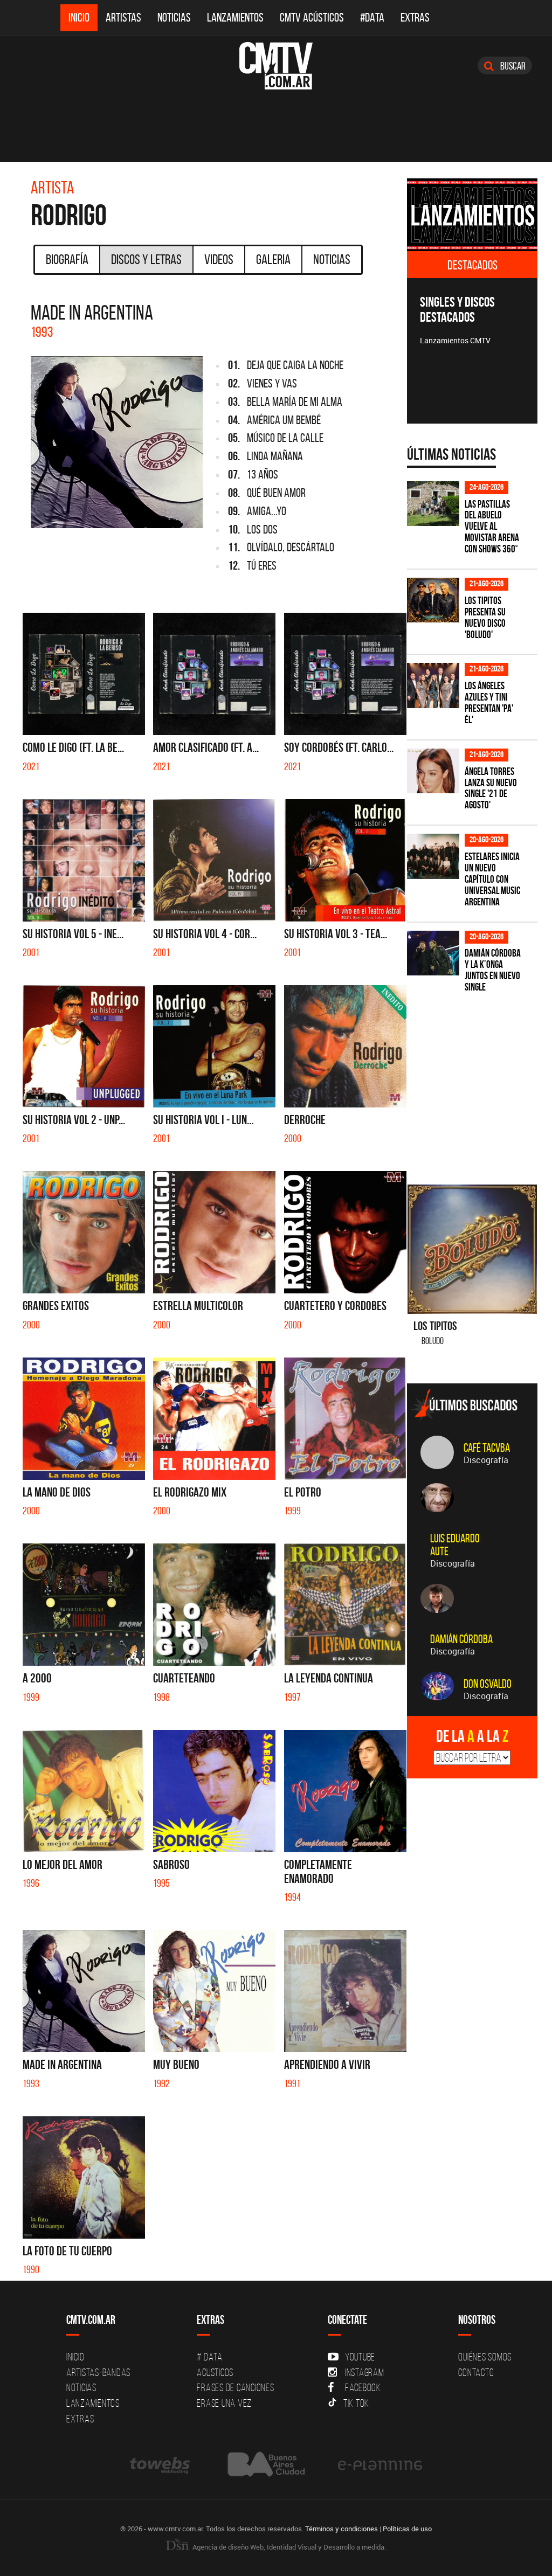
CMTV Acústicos (312, 18)
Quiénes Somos (485, 2357)
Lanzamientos (235, 18)
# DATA (210, 2357)
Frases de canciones (235, 2387)
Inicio (79, 18)
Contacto (476, 2372)
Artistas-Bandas (98, 2372)
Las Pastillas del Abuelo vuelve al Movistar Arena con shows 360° (492, 527)
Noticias (174, 18)
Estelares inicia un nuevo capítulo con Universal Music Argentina (492, 879)
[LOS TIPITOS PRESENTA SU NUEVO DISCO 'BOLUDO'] (433, 600)
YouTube (360, 2357)
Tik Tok (356, 2403)
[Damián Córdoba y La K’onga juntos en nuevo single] (433, 953)
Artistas (123, 18)
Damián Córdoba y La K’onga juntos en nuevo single (493, 970)
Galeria (273, 259)
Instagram (365, 2372)
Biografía (67, 259)
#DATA (372, 18)
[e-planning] (380, 2464)
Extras (415, 18)
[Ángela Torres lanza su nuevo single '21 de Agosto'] (433, 771)
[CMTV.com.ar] (276, 66)
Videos (219, 259)
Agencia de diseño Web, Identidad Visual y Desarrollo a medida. (288, 2547)
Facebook (363, 2387)
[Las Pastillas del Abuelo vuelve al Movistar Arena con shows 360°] (433, 504)
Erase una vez (224, 2403)
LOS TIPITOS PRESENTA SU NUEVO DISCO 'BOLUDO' (485, 618)
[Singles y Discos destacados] (472, 215)
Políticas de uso (407, 2529)
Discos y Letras (146, 259)
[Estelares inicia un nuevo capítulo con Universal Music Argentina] (433, 856)
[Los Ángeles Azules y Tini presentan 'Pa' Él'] (433, 685)
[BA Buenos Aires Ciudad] (265, 2464)
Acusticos (215, 2372)
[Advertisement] (479, 1082)
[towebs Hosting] (161, 2464)
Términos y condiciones (341, 2529)
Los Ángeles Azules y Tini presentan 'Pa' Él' (489, 703)
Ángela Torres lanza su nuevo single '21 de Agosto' (491, 788)
